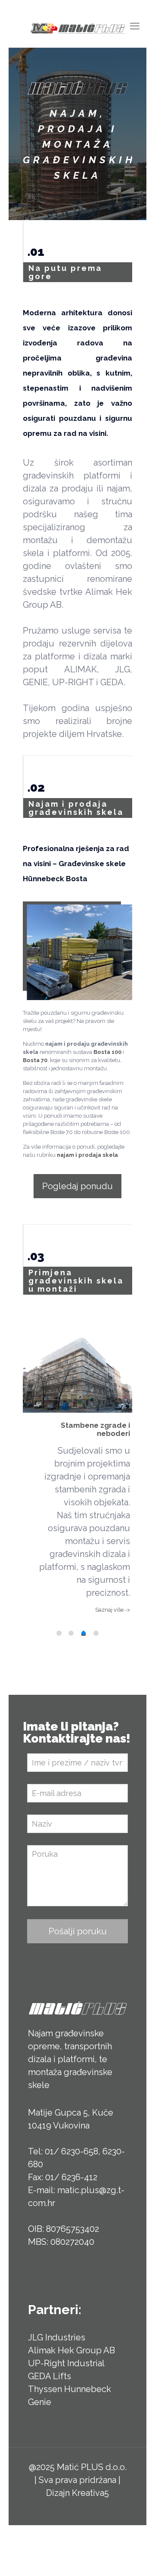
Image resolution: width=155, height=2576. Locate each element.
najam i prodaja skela (87, 1155)
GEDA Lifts (50, 2376)
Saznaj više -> (113, 1610)
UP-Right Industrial (66, 2363)
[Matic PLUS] (77, 28)
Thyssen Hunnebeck (70, 2389)
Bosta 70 (35, 1060)
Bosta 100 (107, 1052)
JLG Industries (57, 2337)
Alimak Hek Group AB (71, 2350)
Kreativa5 (90, 2493)
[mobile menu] (135, 26)
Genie (40, 2402)
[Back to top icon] (137, 2558)
